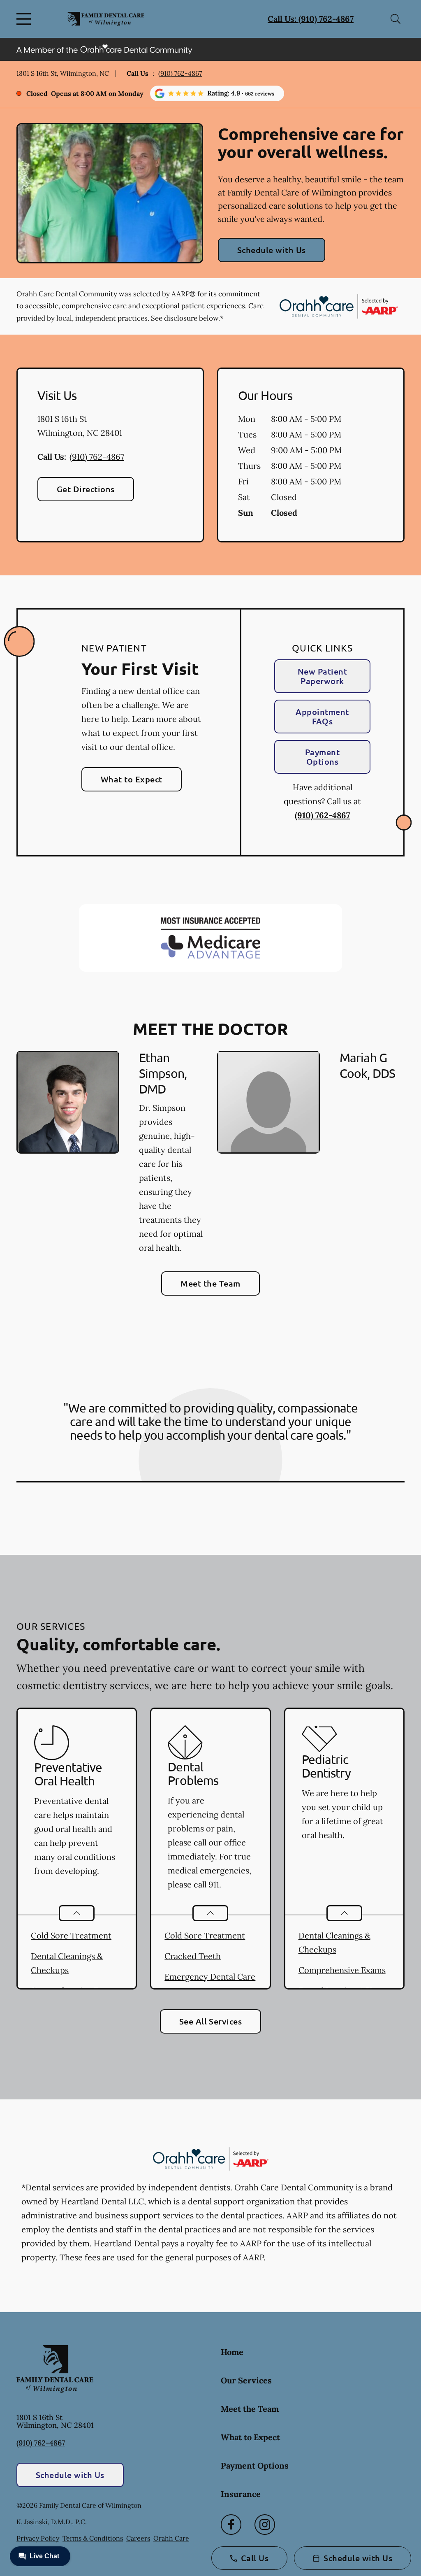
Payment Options (322, 757)
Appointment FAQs (322, 716)
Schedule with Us (272, 250)
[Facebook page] (231, 2525)
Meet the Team (210, 1283)
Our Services (246, 2380)
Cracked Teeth (193, 1956)
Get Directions (86, 489)
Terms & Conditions (93, 2538)
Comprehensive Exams (342, 1970)
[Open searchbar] (396, 19)
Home (232, 2352)
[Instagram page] (265, 2525)
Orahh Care (171, 2538)
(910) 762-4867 (180, 73)
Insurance (241, 2494)
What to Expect (132, 779)
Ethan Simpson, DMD (163, 1073)
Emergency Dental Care (210, 1977)
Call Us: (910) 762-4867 (311, 19)
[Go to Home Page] (106, 19)
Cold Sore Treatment (71, 1935)
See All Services (211, 2021)
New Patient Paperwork (322, 676)
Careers (138, 2538)
